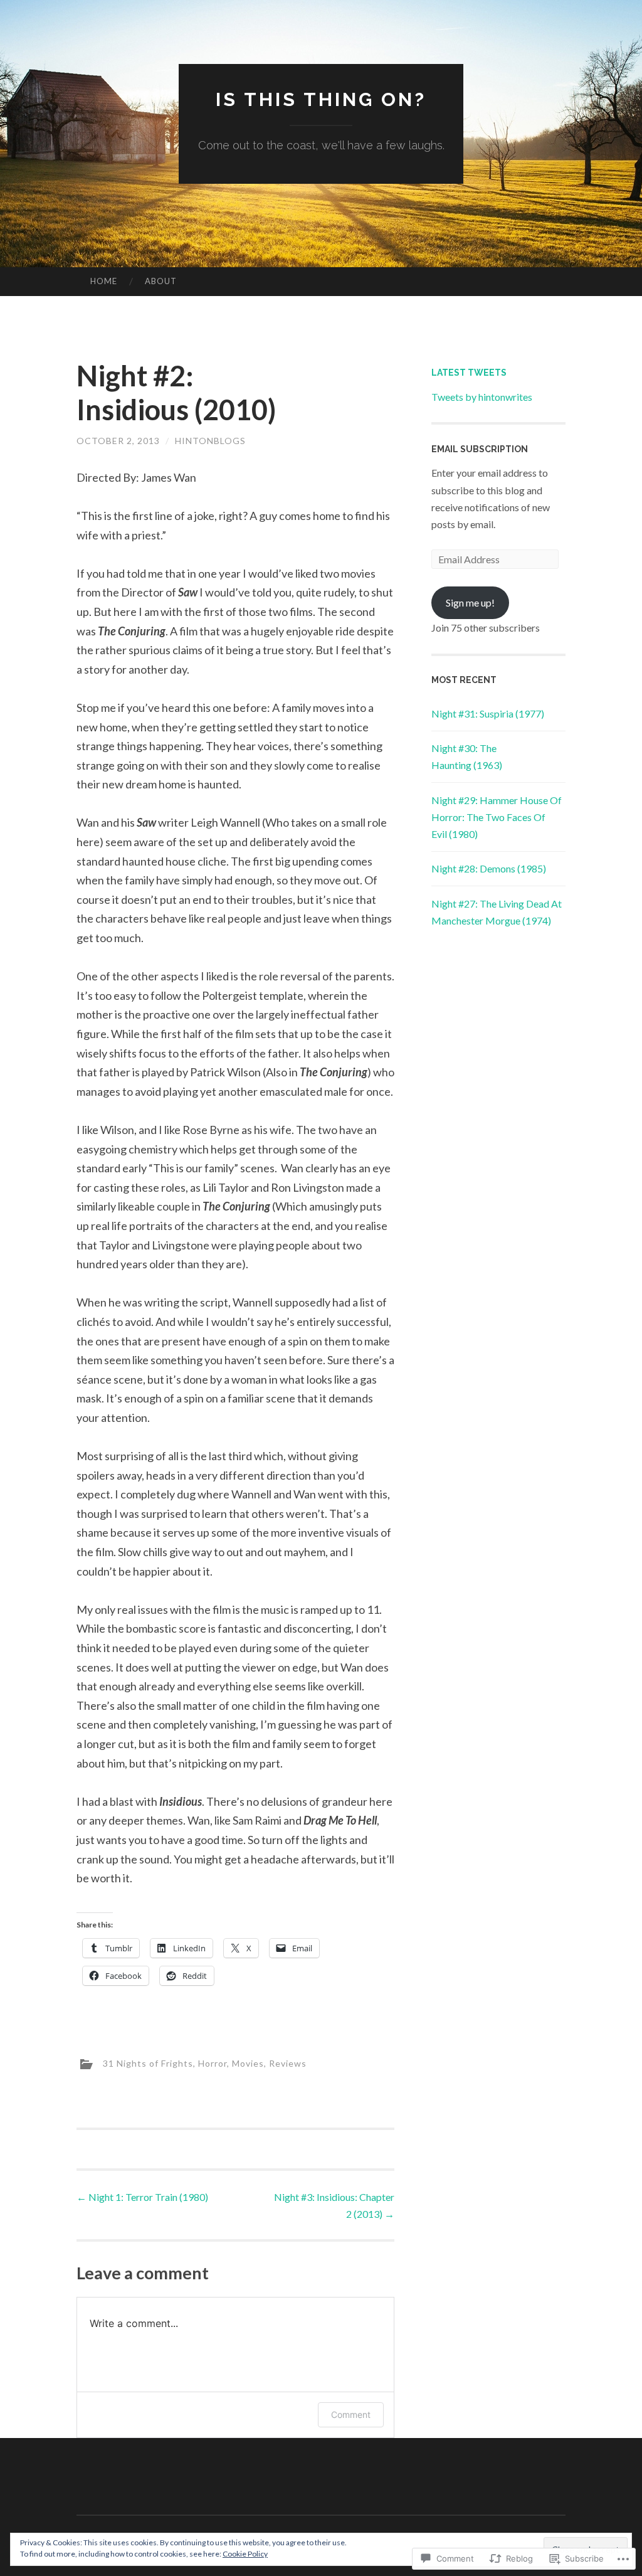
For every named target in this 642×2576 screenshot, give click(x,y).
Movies (248, 2063)
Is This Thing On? (321, 99)
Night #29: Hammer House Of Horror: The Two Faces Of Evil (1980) (497, 817)
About (161, 281)
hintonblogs (210, 441)
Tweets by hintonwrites (482, 397)
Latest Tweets (469, 373)
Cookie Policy (245, 2554)
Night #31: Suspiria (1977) (488, 713)
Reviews (288, 2063)
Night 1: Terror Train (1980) (142, 2197)
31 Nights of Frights (148, 2063)
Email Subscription (480, 449)
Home (104, 281)
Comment (351, 2414)
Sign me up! (470, 602)
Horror (213, 2063)
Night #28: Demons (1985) (489, 868)
